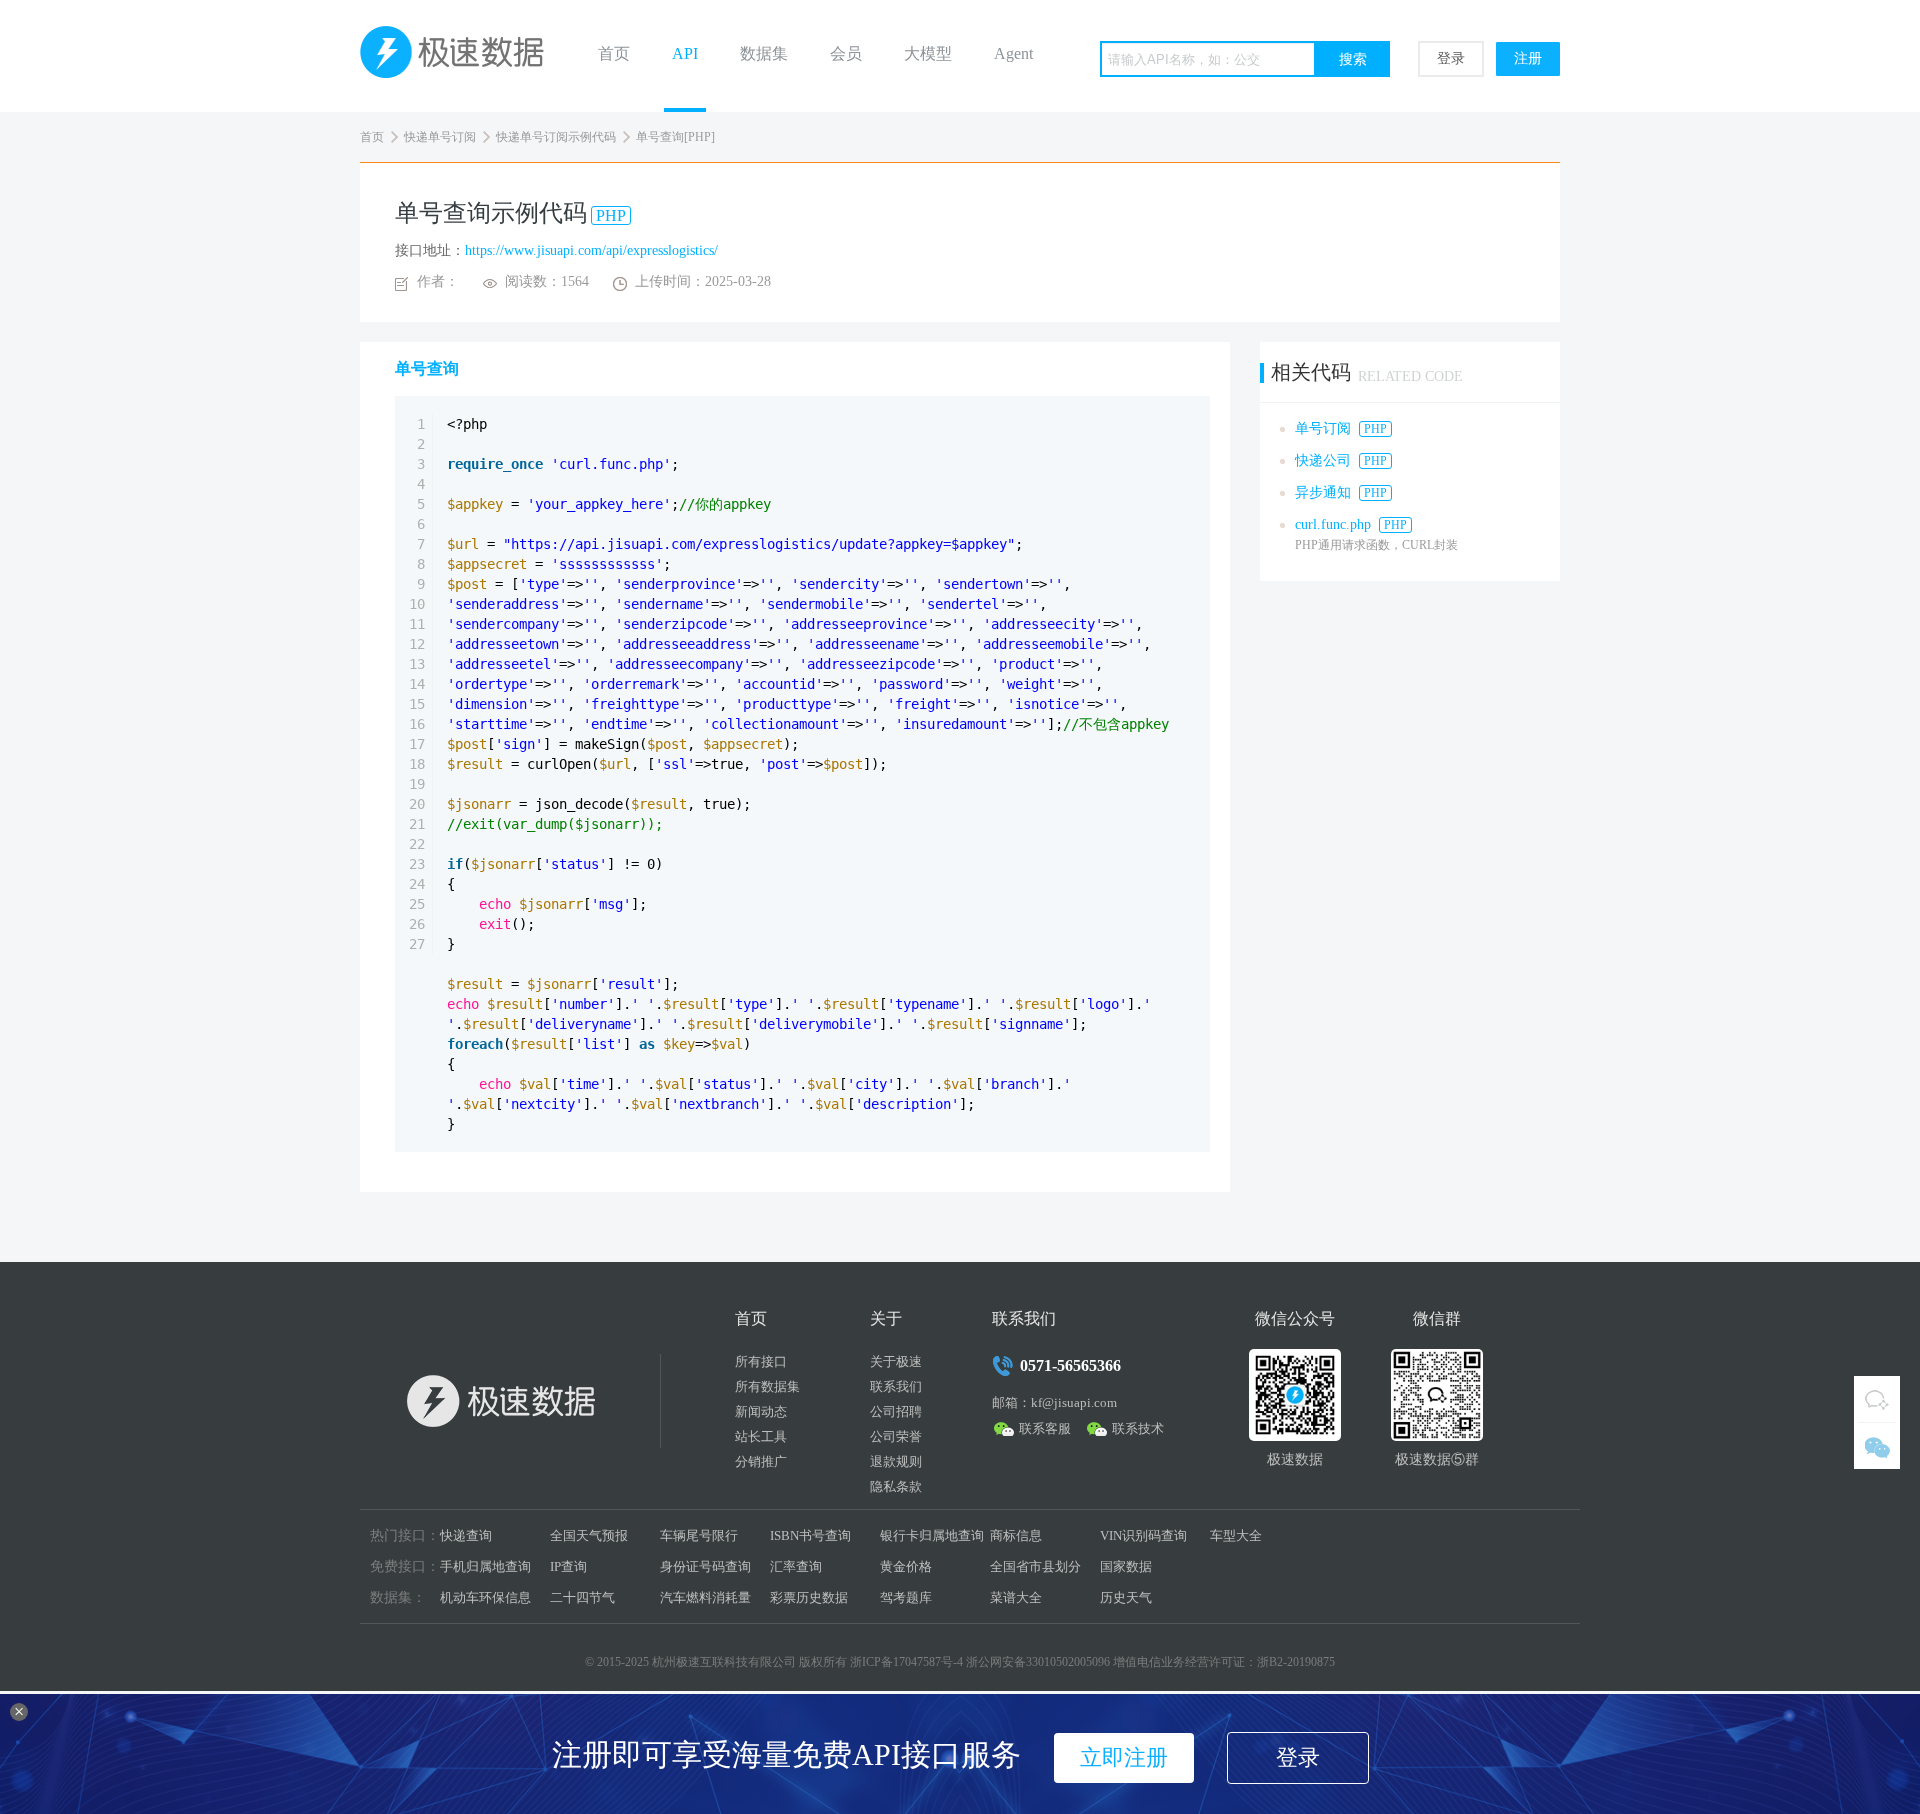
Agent (1013, 53)
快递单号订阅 (440, 137)
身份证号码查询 (705, 1566)
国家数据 (1126, 1566)
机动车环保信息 (485, 1597)
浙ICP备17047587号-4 (906, 1662)
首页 (614, 53)
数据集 (764, 53)
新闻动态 (761, 1411)
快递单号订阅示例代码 (556, 137)
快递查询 (466, 1535)
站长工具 (761, 1436)
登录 (1451, 58)
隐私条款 (896, 1486)
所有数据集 (767, 1386)
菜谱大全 (1016, 1597)
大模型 (928, 53)
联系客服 (1045, 1428)
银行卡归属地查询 (932, 1535)
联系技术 (1138, 1428)
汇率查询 (796, 1566)
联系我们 (896, 1386)
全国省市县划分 (1035, 1566)
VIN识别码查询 (1143, 1535)
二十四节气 (582, 1597)
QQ (1877, 1399)
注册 (1528, 58)
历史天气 (1126, 1597)
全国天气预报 (589, 1535)
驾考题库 (906, 1597)
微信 (1877, 1446)
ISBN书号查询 (810, 1535)
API (685, 53)
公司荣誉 (896, 1436)
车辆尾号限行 (699, 1535)
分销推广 (761, 1461)
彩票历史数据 (809, 1597)
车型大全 (1236, 1535)
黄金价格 (906, 1566)
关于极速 (896, 1361)
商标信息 (1016, 1535)
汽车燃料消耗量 (705, 1597)
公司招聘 (896, 1411)
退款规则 (896, 1461)
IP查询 (568, 1566)
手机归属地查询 (485, 1566)
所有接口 (761, 1361)
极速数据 (460, 56)
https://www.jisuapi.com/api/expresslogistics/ (591, 250)
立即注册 (1124, 1757)
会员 (846, 53)
